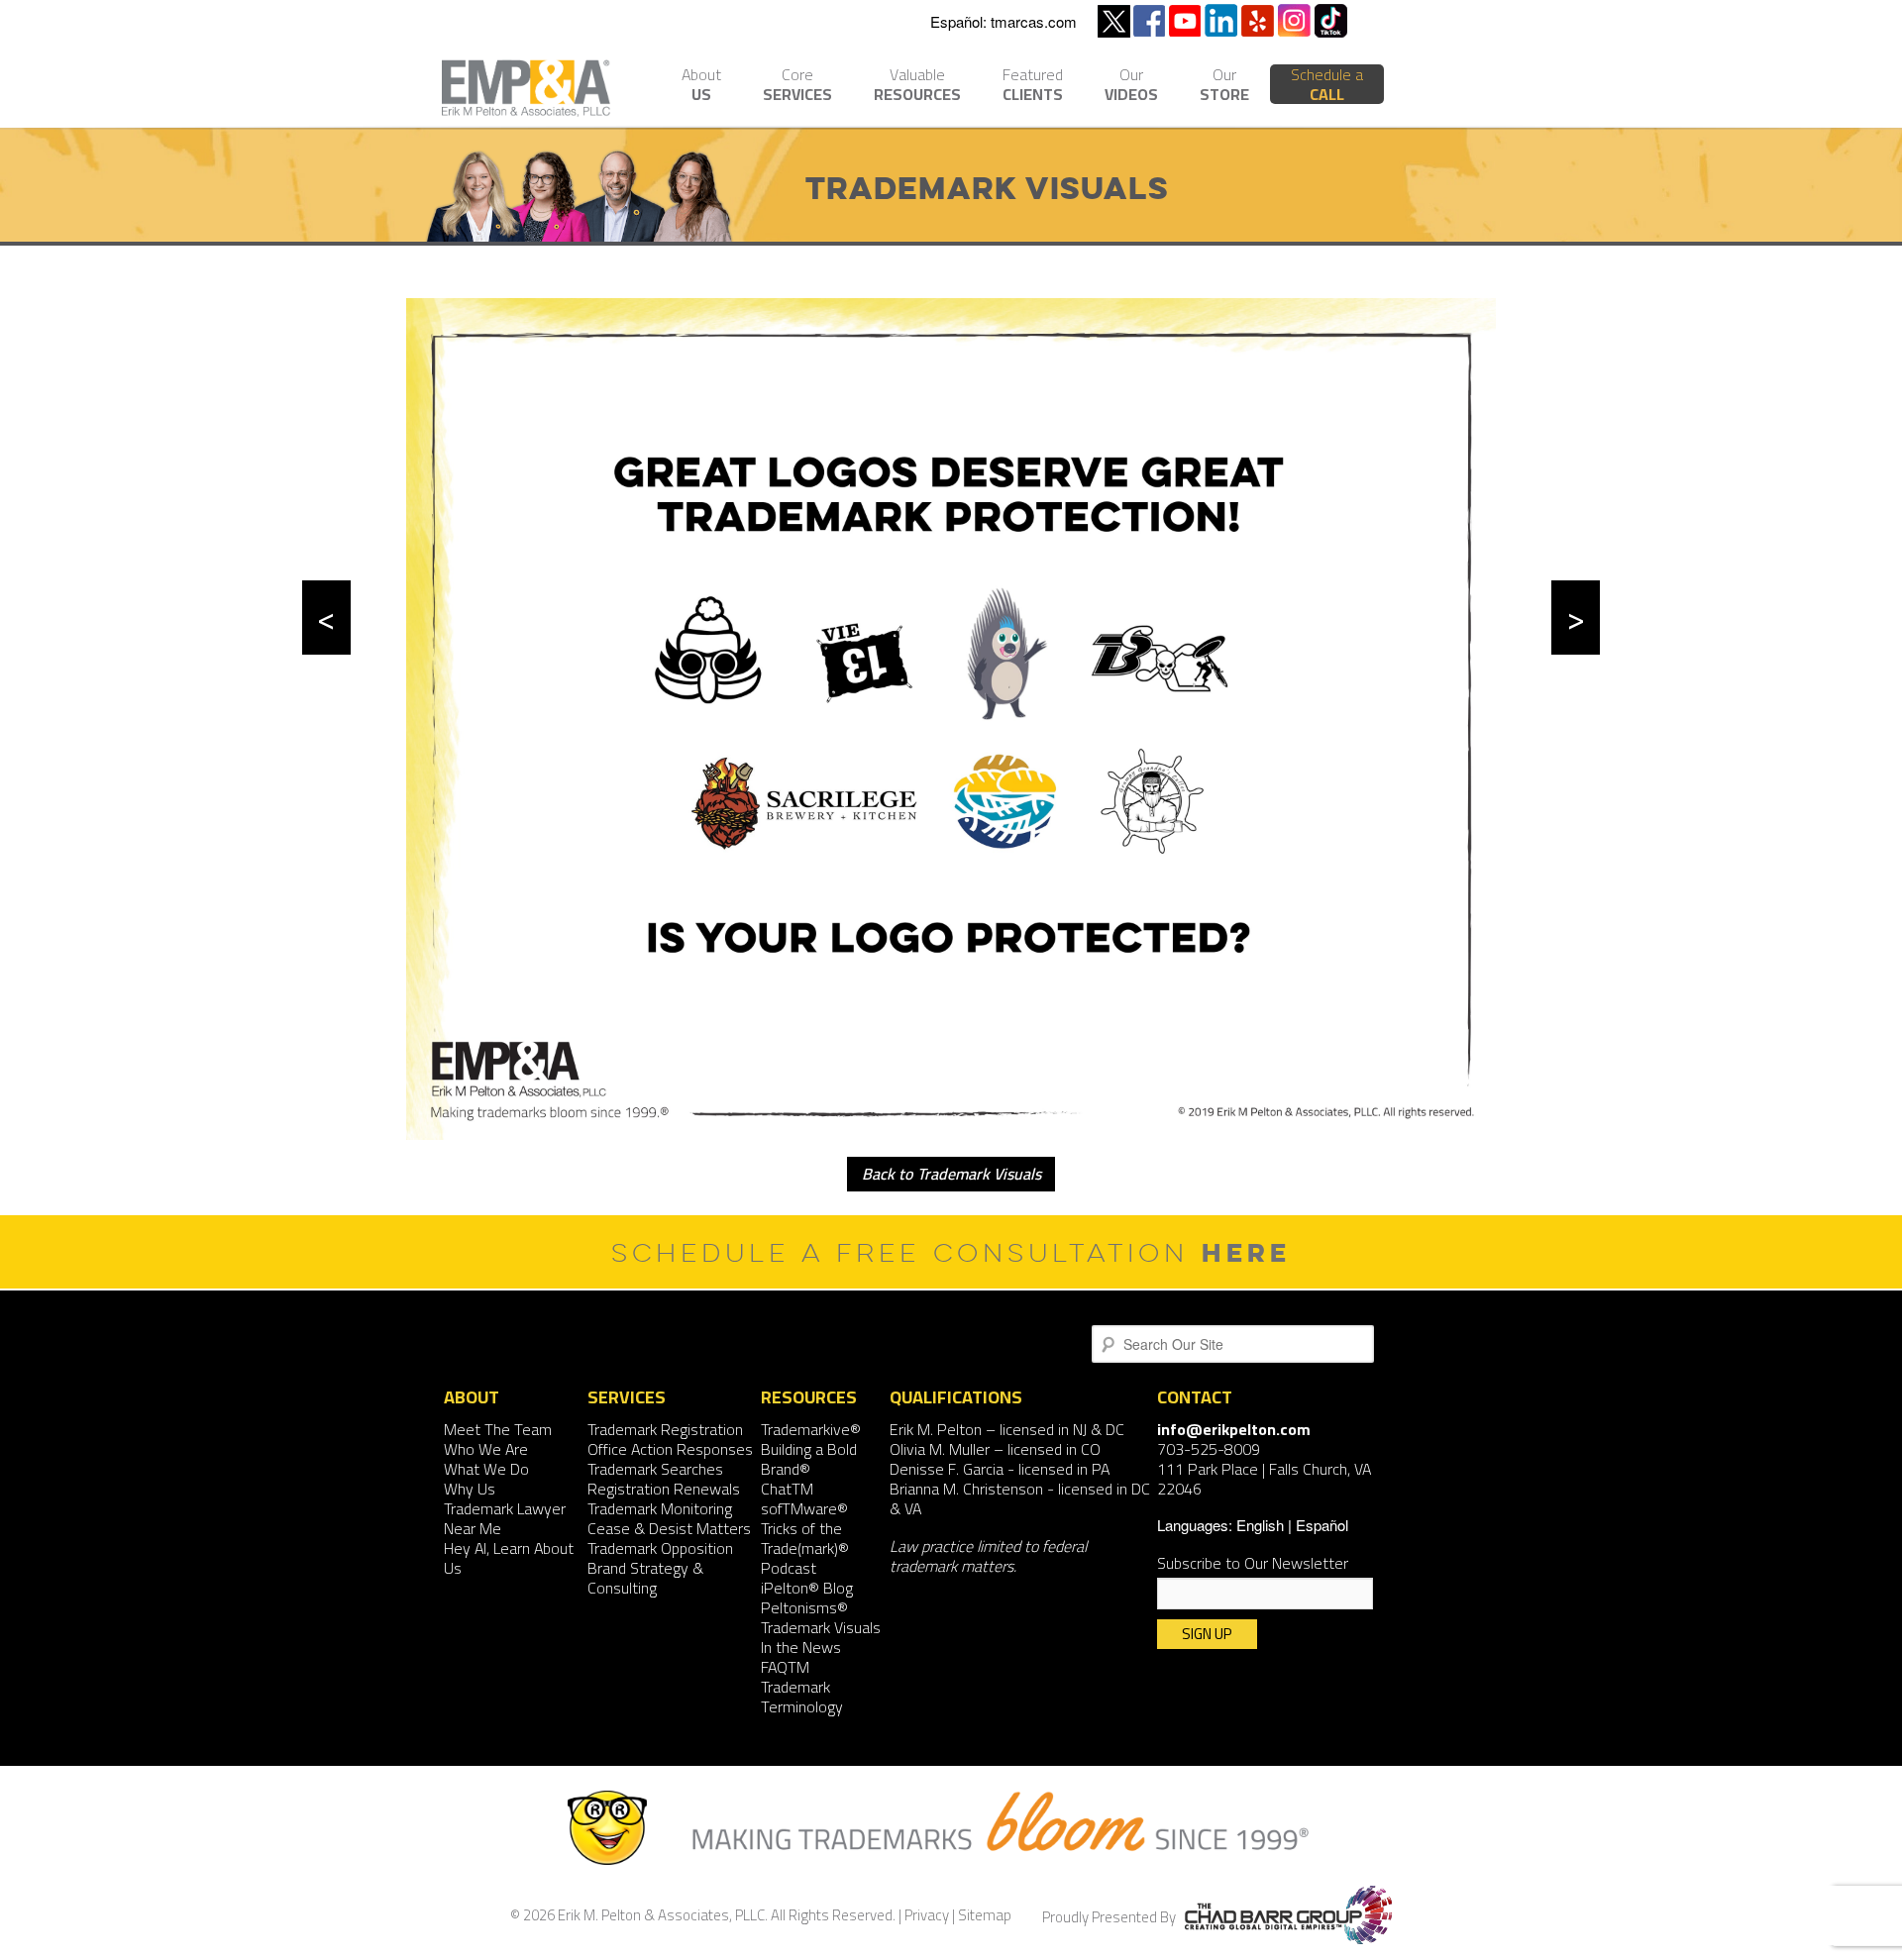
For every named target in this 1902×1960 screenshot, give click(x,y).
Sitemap (985, 1915)
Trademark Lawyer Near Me (505, 1518)
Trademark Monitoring (660, 1508)
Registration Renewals (664, 1489)
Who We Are (486, 1449)
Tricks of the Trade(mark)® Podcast (805, 1548)
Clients (1033, 87)
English (1260, 1525)
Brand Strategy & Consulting (645, 1578)
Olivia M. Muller (940, 1449)
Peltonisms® (804, 1607)
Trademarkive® (811, 1429)
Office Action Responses (670, 1449)
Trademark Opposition (660, 1548)
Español (1322, 1525)
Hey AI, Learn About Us (509, 1558)
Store (1224, 87)
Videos (1131, 87)
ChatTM (787, 1489)
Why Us (470, 1489)
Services (797, 87)
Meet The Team (498, 1429)
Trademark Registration (665, 1429)
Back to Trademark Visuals (951, 1174)
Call (1327, 84)
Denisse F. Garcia (947, 1469)
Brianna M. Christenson (966, 1489)
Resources (917, 87)
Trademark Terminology (802, 1697)
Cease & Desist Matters (669, 1528)
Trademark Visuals (821, 1627)
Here (1246, 1252)
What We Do (486, 1469)
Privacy (927, 1915)
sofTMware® (804, 1508)
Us (701, 87)
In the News (801, 1647)
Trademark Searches (655, 1469)
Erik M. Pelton (936, 1429)
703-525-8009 (1209, 1449)
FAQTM (785, 1667)
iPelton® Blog (807, 1588)
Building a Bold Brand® (809, 1459)
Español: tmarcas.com (1004, 21)
